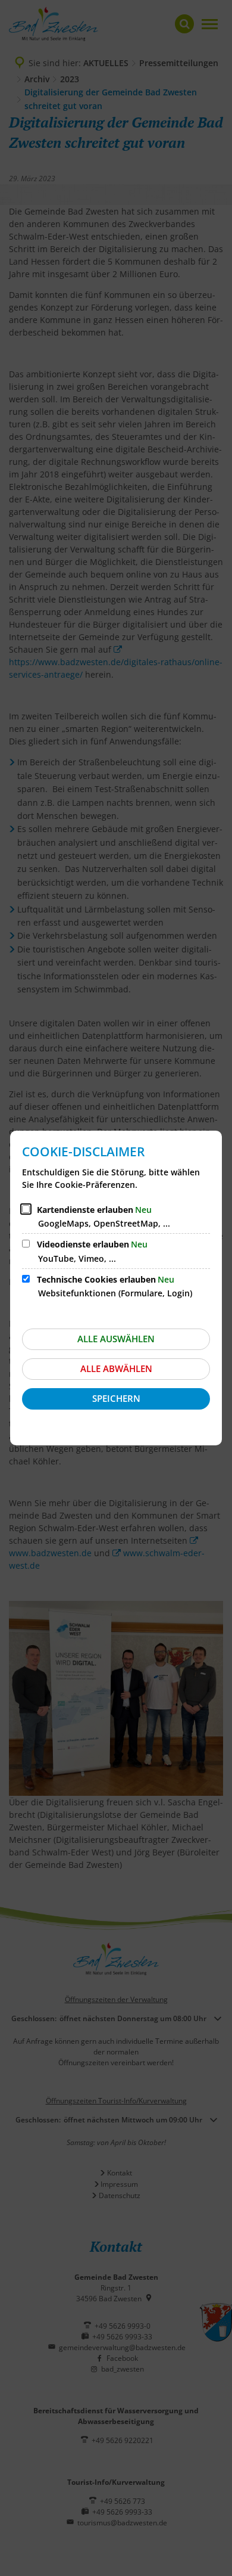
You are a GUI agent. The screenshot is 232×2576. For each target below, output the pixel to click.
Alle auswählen (116, 1339)
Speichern (116, 1398)
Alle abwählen (116, 1368)
